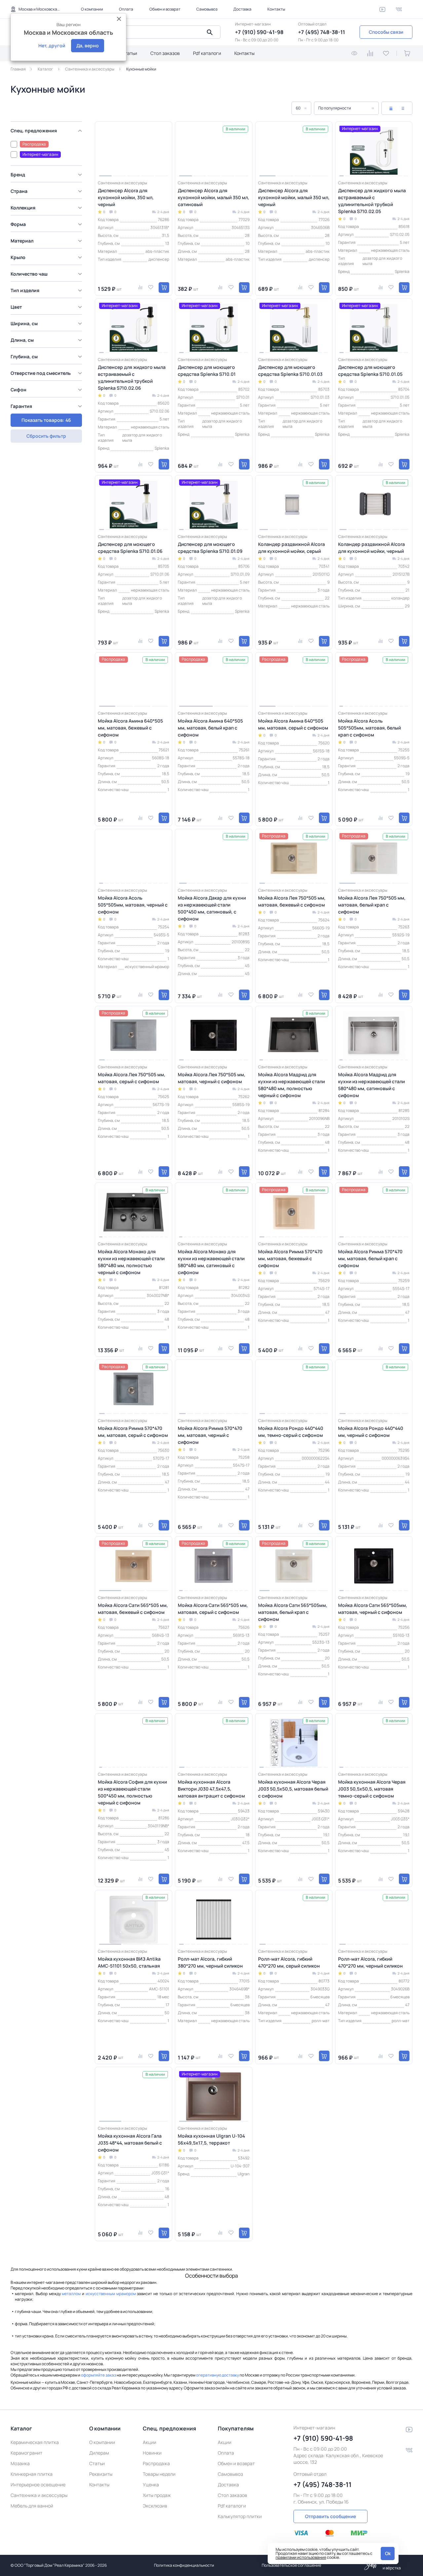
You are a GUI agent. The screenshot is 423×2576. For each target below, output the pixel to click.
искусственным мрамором (111, 2294)
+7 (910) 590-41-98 (259, 32)
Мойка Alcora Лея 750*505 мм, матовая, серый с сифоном (132, 1078)
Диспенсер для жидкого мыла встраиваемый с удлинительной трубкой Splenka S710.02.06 (132, 378)
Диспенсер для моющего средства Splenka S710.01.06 (130, 548)
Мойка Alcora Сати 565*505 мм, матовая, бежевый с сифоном (133, 1609)
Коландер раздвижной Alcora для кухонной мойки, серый (291, 548)
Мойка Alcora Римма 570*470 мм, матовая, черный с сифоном (210, 1435)
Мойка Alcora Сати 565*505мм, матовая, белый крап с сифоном (293, 1612)
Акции (150, 2442)
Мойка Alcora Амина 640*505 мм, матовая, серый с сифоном (293, 724)
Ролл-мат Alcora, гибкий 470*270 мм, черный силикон (370, 1962)
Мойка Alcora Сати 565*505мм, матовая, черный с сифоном (373, 1609)
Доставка (242, 9)
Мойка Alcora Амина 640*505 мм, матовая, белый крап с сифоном (210, 728)
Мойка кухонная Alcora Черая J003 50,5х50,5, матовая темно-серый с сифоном (372, 1789)
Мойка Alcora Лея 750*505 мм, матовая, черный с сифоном (211, 1078)
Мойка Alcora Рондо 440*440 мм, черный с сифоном (371, 1432)
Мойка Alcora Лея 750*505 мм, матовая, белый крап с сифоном (372, 905)
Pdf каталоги (207, 53)
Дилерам (99, 2453)
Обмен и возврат (165, 9)
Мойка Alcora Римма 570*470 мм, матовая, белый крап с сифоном (370, 1258)
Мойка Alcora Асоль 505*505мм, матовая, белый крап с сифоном (369, 728)
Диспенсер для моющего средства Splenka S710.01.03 (290, 371)
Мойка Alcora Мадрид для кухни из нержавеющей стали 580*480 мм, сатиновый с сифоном (371, 1085)
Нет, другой (52, 45)
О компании (92, 9)
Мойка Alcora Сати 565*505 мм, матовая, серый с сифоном (213, 1609)
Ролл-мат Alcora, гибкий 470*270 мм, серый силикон (289, 1962)
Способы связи (386, 32)
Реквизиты (101, 2474)
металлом (71, 2294)
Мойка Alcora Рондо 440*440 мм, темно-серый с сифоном (291, 1432)
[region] (48, 273)
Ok (388, 2553)
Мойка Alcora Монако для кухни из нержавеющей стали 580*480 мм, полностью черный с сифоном (131, 1262)
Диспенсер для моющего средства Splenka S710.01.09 (210, 548)
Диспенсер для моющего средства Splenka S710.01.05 (370, 371)
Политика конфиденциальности (184, 2565)
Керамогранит (26, 2453)
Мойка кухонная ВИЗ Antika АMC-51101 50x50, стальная (129, 1962)
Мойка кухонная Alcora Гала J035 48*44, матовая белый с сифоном (130, 2143)
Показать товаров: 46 (46, 420)
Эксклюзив (155, 2506)
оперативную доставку (217, 2375)
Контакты (276, 9)
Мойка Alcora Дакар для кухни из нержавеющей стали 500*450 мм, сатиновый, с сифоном (212, 908)
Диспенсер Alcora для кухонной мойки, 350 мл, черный (126, 197)
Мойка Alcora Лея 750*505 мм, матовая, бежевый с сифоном (292, 901)
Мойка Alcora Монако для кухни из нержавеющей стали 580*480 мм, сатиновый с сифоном (211, 1262)
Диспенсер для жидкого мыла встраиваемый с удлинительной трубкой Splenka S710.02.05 (372, 201)
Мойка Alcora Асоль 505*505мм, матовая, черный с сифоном (133, 905)
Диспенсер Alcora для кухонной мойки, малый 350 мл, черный (294, 197)
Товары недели (159, 2474)
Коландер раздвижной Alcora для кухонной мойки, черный (371, 548)
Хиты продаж (157, 2495)
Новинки (152, 2453)
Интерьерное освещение (38, 2485)
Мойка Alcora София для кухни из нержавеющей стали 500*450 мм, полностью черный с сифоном (132, 1792)
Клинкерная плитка (32, 2474)
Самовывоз (207, 9)
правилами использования (301, 2557)
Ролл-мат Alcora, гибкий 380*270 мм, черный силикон (210, 1962)
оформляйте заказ (98, 2375)
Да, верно (88, 45)
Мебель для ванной (32, 2506)
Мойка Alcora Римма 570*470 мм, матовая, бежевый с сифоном (290, 1258)
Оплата (126, 9)
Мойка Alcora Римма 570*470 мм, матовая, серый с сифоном (133, 1432)
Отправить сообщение (330, 2516)
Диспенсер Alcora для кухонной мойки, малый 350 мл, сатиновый (213, 197)
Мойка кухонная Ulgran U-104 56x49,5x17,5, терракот (211, 2139)
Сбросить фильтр (46, 436)
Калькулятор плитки (240, 2516)
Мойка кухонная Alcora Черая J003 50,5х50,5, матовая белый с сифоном (293, 1789)
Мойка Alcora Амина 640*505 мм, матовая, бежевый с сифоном (130, 728)
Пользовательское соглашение (291, 2565)
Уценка (151, 2485)
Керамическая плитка (35, 2442)
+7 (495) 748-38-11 (322, 32)
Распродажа (156, 2463)
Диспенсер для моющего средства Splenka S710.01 (207, 371)
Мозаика (20, 2463)
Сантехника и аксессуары (39, 2495)
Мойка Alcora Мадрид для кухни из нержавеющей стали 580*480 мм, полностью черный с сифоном (291, 1085)
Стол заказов (165, 53)
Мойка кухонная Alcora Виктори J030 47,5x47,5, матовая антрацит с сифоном (211, 1789)
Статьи (129, 53)
